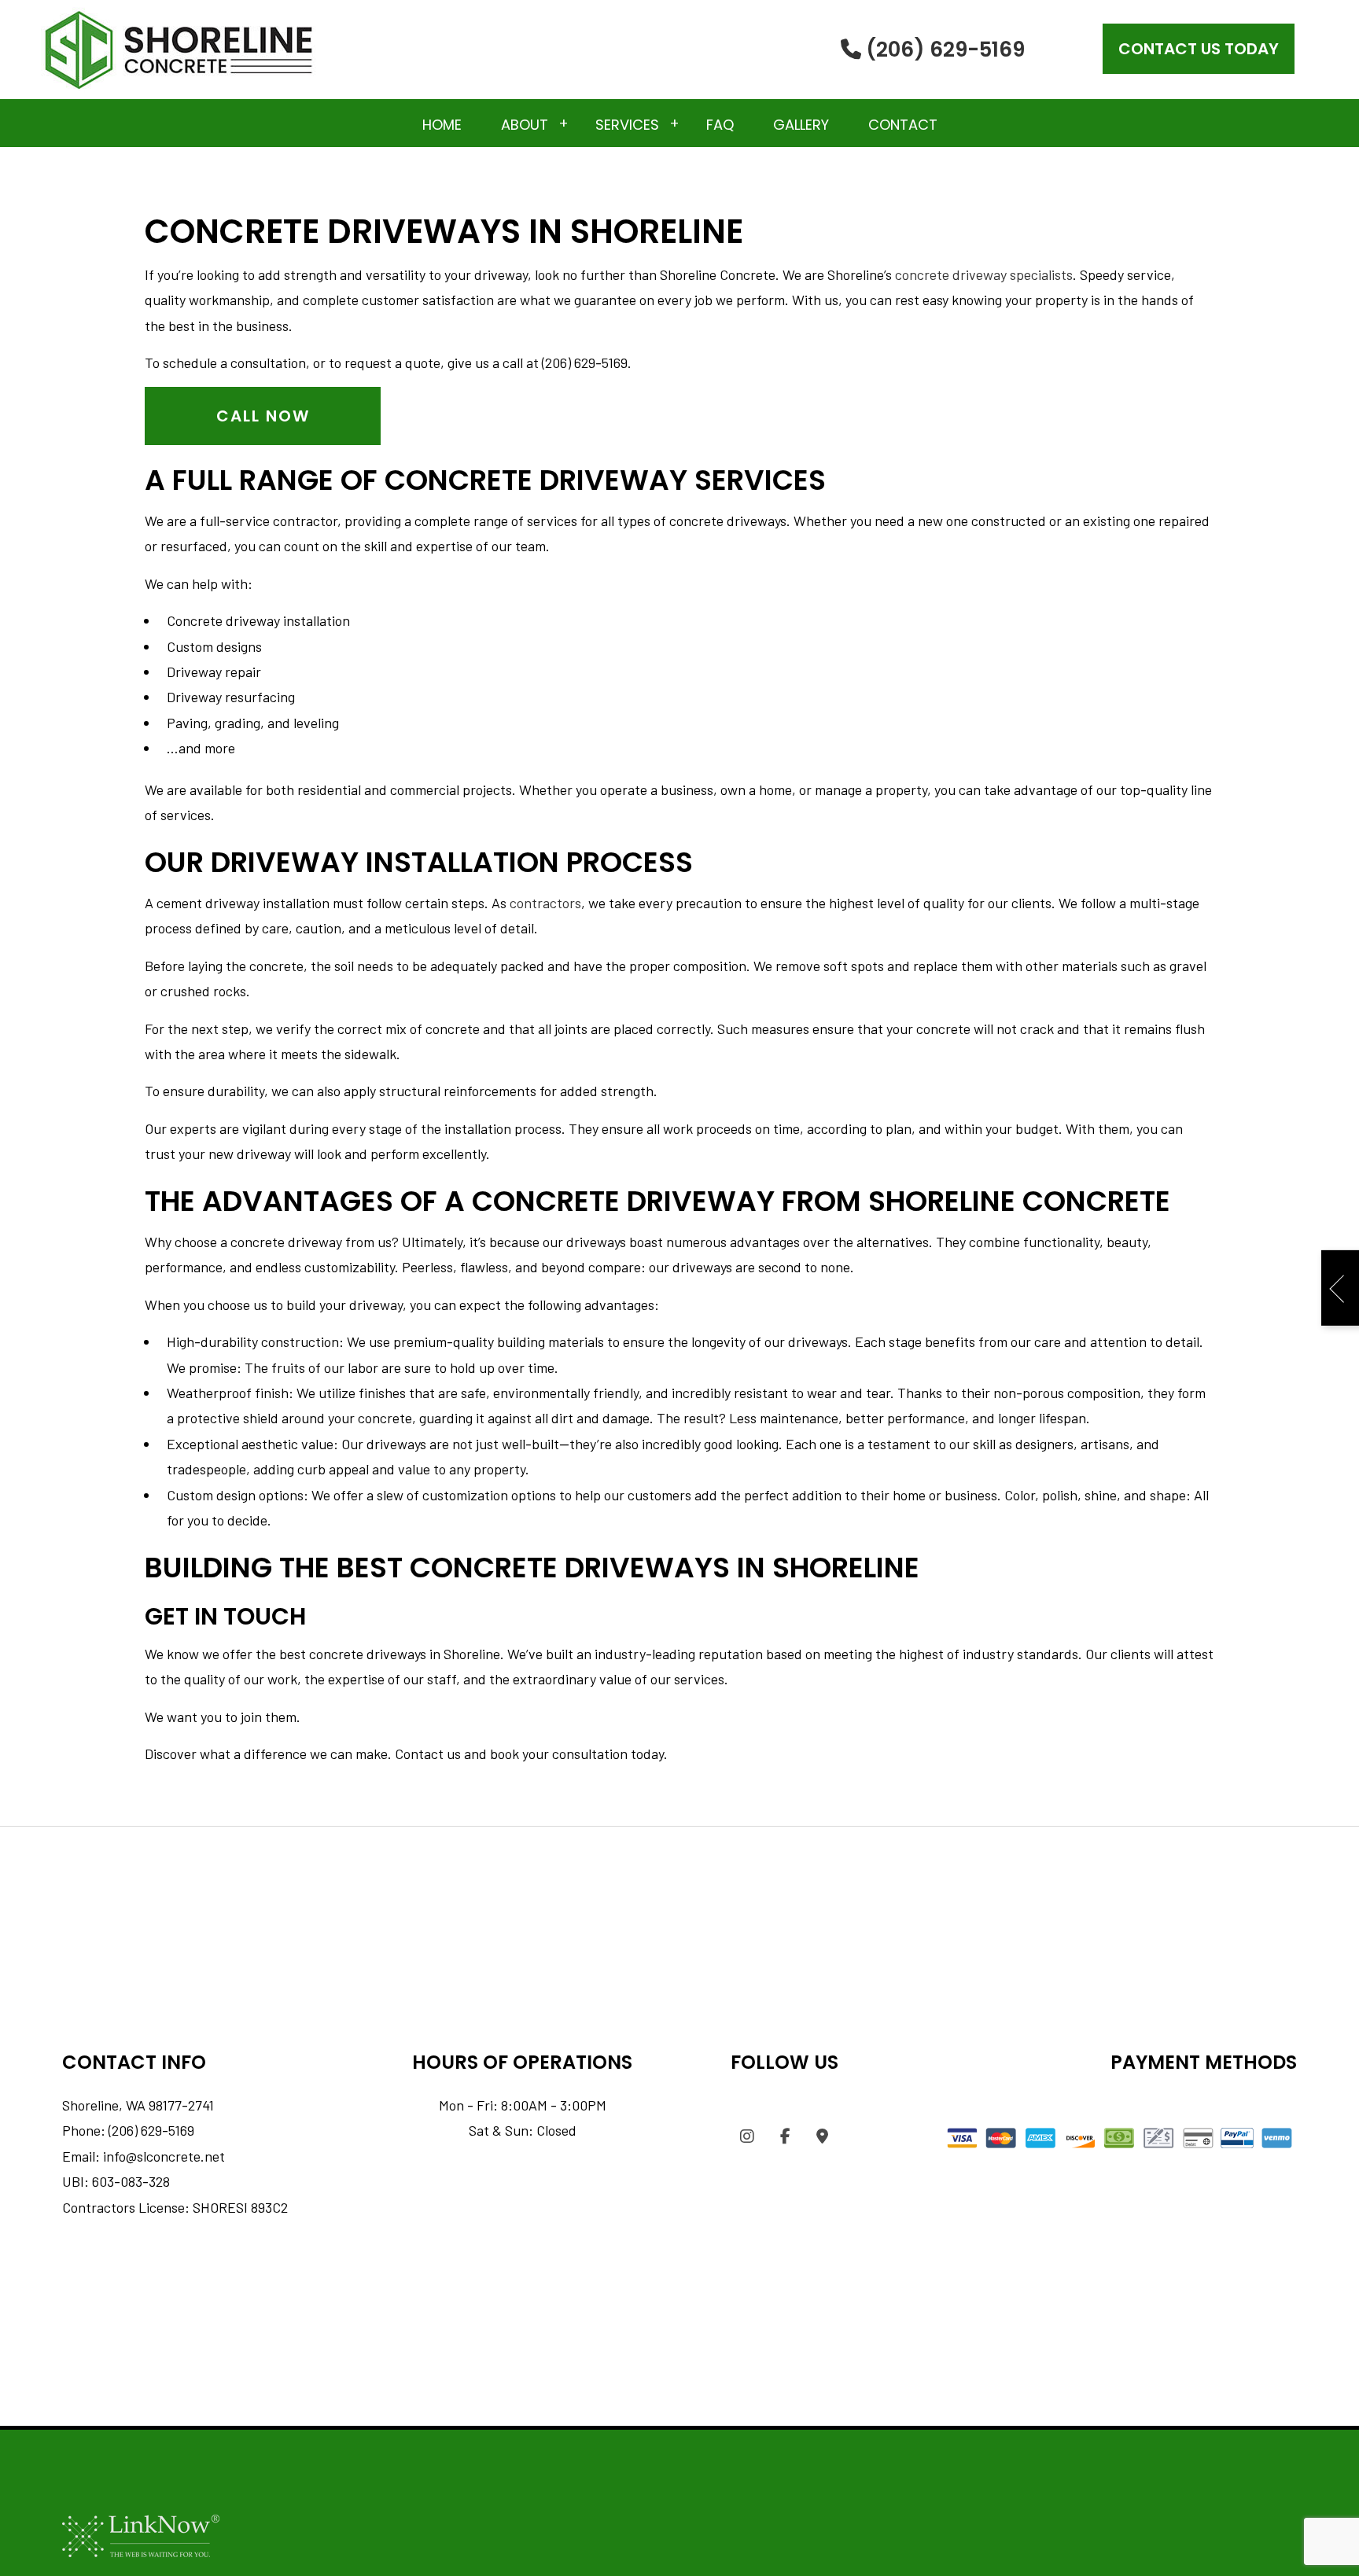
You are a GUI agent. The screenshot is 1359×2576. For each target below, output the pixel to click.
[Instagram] (747, 2137)
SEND (1314, 1396)
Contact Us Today (1199, 49)
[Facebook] (785, 2137)
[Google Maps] (822, 2137)
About (525, 125)
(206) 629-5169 (943, 50)
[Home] (179, 48)
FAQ (720, 125)
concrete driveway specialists (984, 274)
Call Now (263, 416)
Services (627, 125)
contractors (545, 903)
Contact (903, 125)
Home (442, 125)
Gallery (801, 125)
